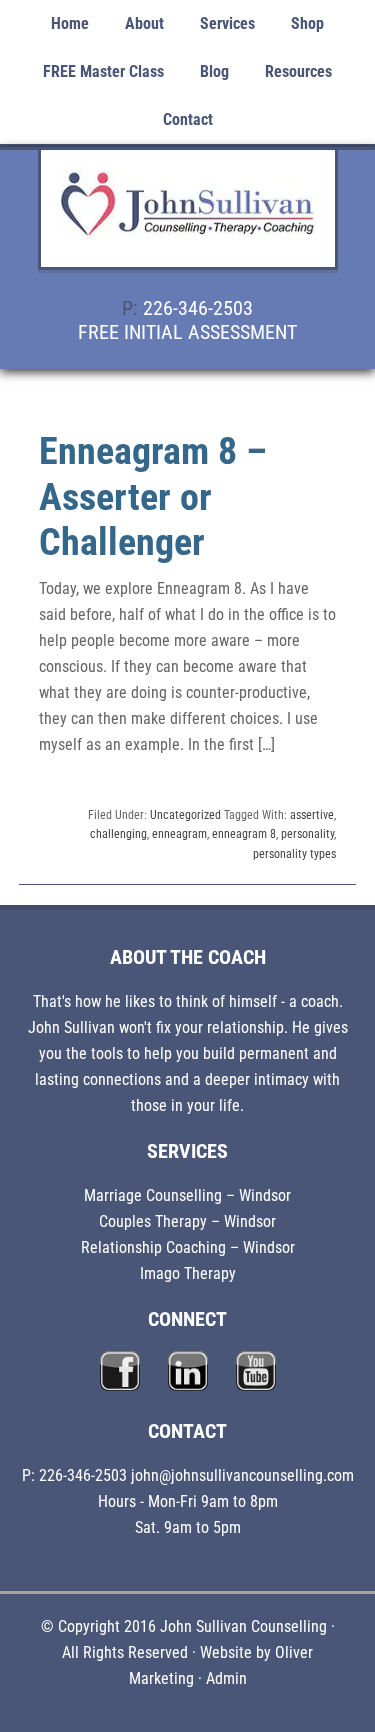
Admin (226, 1678)
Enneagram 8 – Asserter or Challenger (153, 496)
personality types (294, 854)
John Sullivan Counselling (188, 220)
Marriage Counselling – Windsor (187, 1195)
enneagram (179, 834)
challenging (118, 834)
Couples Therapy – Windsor (187, 1221)
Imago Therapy (188, 1273)
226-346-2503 (198, 308)
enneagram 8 (244, 834)
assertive (312, 815)
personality (307, 834)
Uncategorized (185, 815)
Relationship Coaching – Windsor (188, 1247)
